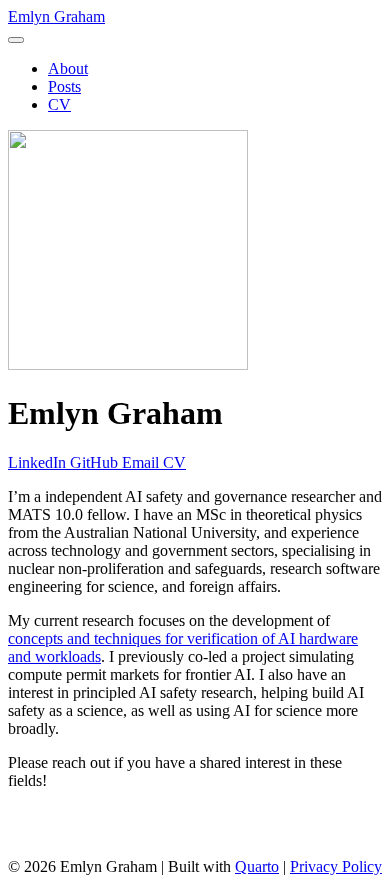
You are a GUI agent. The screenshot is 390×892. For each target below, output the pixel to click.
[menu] (16, 40)
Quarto (257, 866)
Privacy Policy (336, 866)
